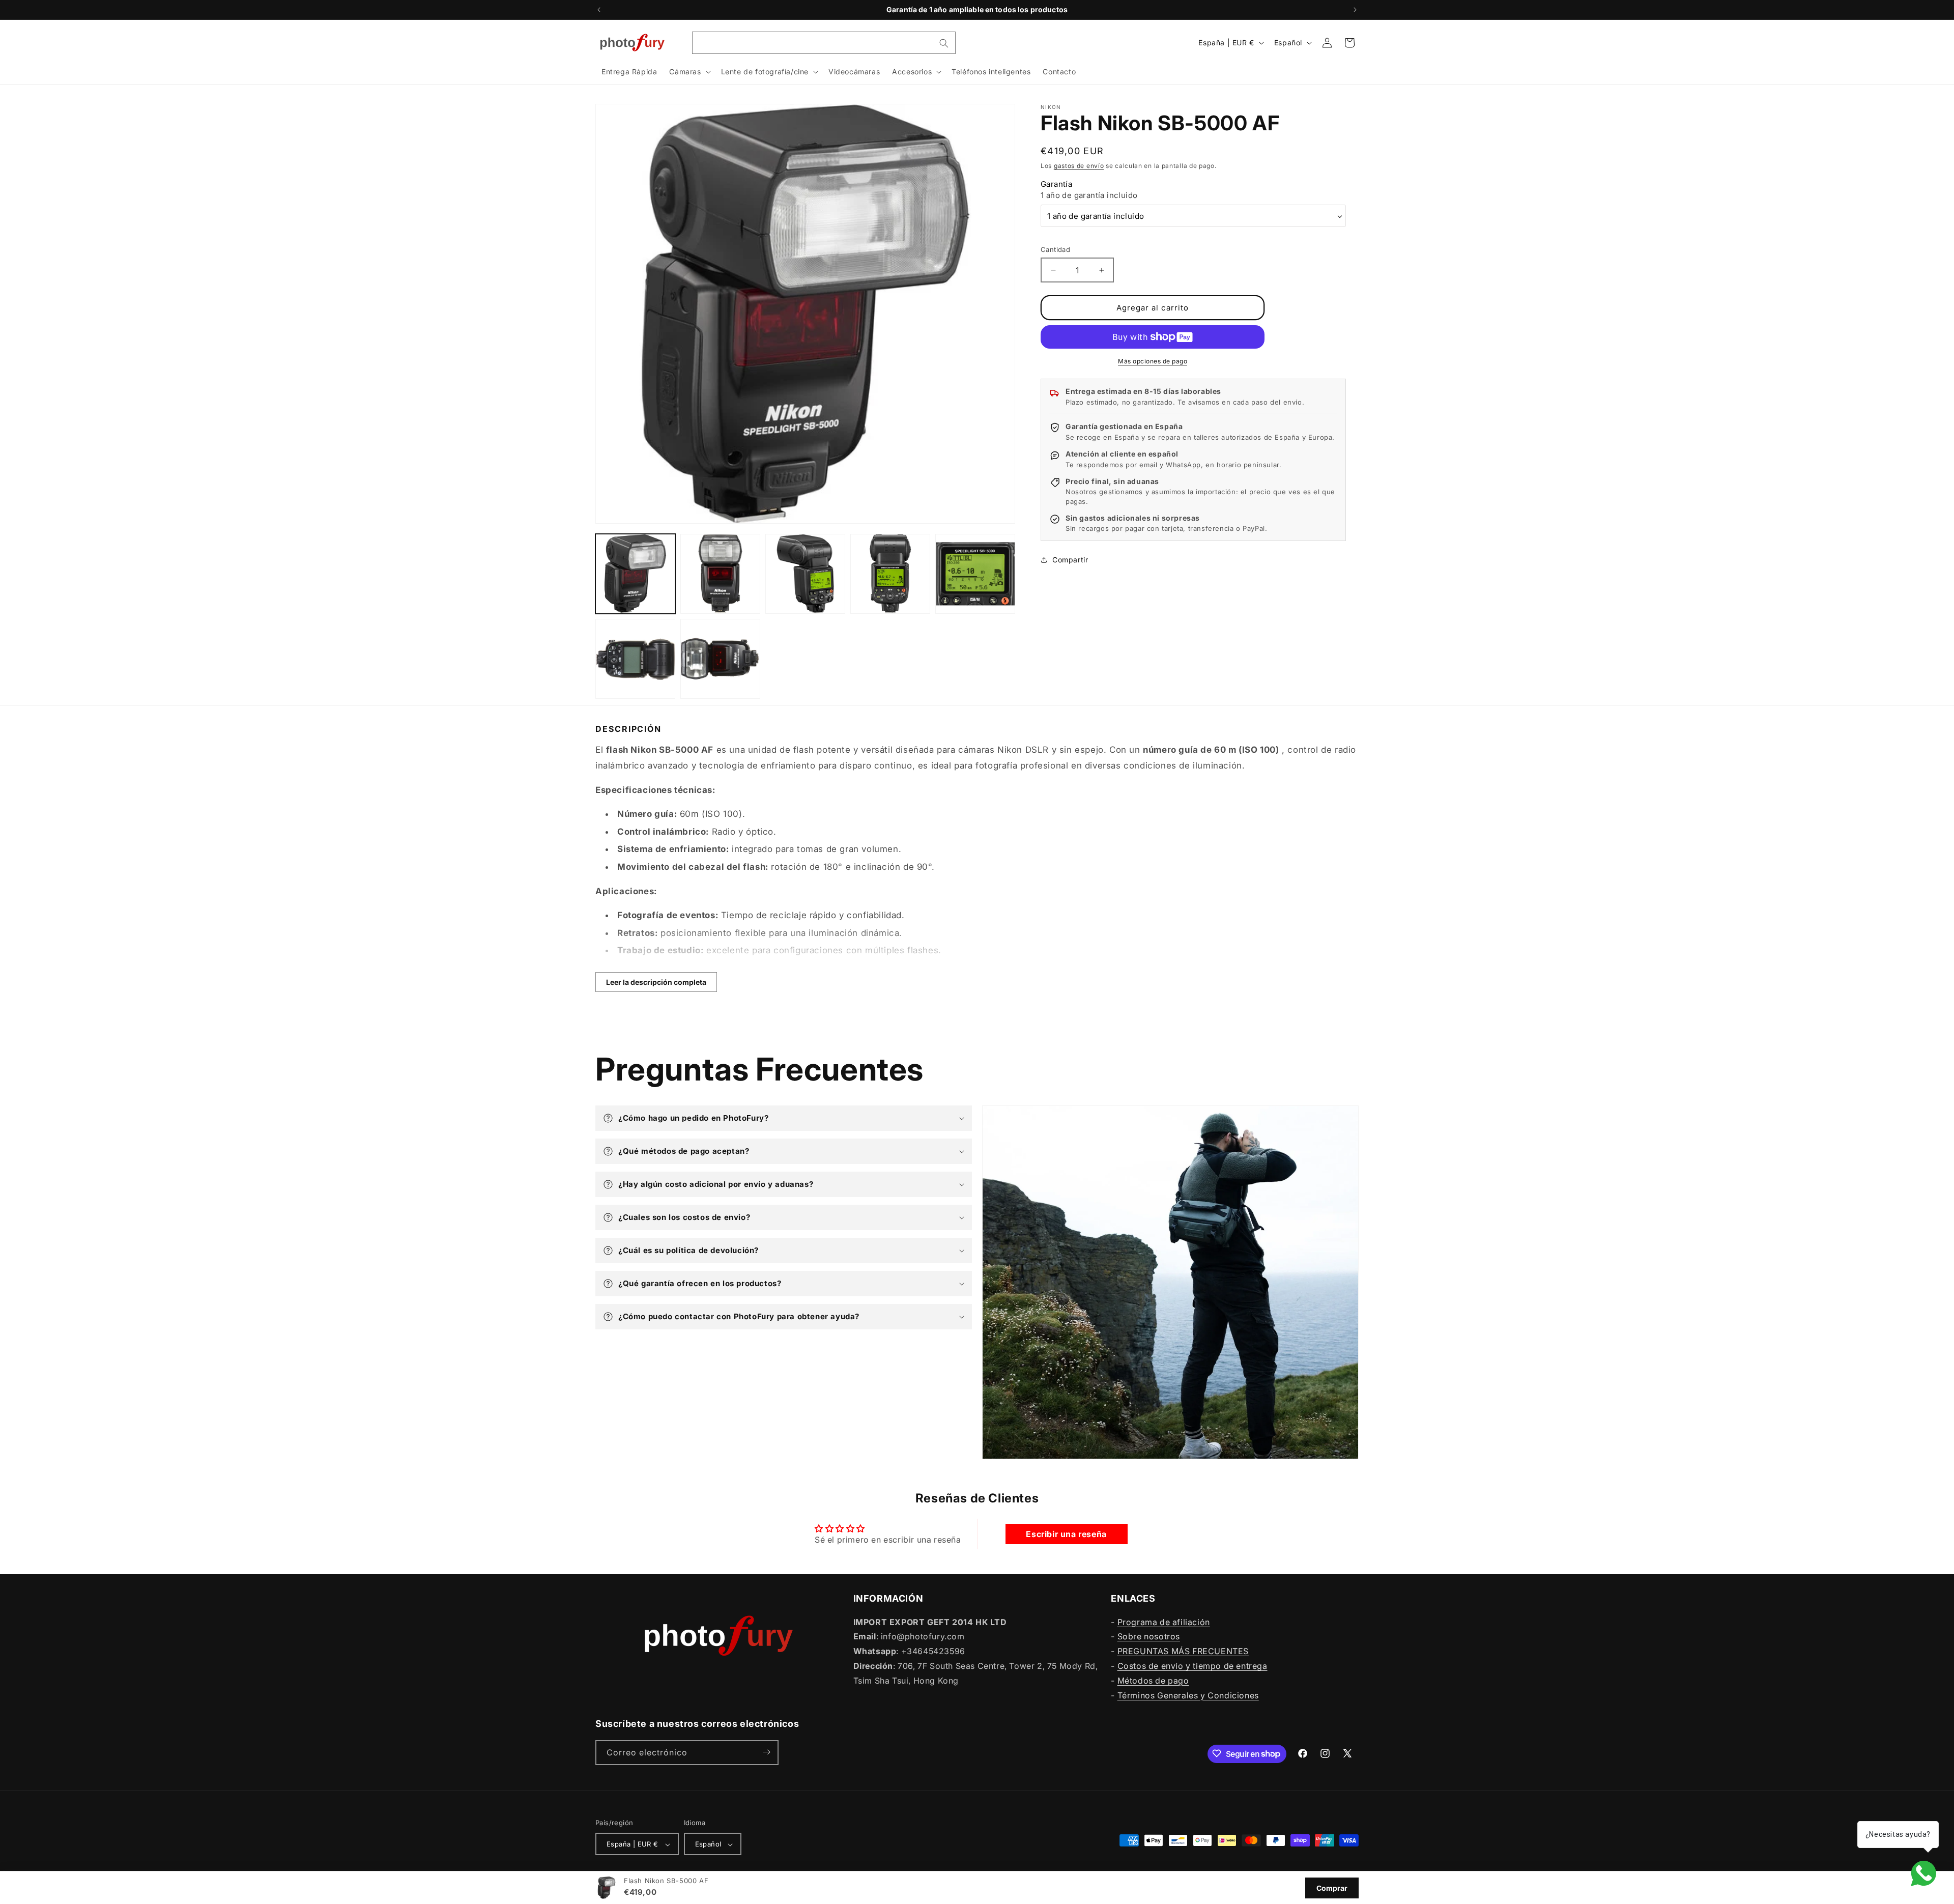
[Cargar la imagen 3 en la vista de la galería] (805, 574)
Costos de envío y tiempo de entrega (1192, 1665)
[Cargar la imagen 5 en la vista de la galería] (975, 574)
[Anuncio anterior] (599, 10)
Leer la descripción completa (656, 982)
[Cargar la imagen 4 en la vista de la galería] (890, 574)
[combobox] (824, 43)
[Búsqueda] (944, 43)
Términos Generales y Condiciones (1188, 1695)
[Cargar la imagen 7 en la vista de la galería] (720, 659)
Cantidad (1055, 249)
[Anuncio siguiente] (1355, 10)
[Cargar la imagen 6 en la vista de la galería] (635, 659)
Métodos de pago (1153, 1680)
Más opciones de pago (1153, 361)
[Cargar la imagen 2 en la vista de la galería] (720, 574)
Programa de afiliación (1164, 1622)
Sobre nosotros (1149, 1636)
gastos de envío (1079, 166)
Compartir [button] (1070, 560)
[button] (689, 72)
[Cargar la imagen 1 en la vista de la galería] (635, 574)
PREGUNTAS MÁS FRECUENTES (1183, 1651)
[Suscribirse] (766, 1752)
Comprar (1332, 1888)
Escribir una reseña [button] (1066, 1534)
